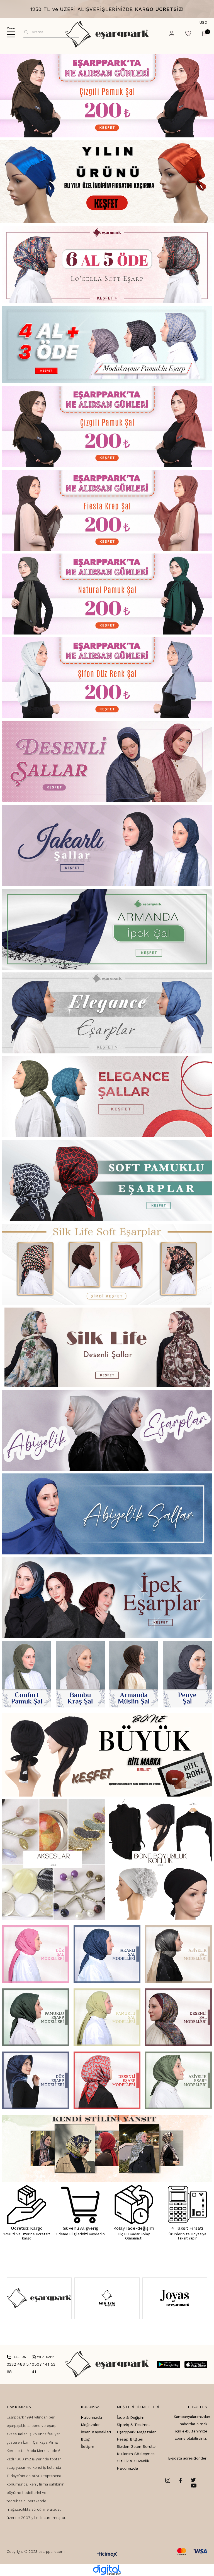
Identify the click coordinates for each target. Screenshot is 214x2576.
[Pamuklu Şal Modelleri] (107, 2017)
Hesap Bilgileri (130, 2439)
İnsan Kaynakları (96, 2432)
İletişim (87, 2446)
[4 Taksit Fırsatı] (187, 2205)
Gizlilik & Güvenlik (133, 2461)
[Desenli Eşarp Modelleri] (107, 2080)
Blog (85, 2439)
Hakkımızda (91, 2417)
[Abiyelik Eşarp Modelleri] (178, 2080)
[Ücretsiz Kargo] (27, 2205)
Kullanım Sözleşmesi (136, 2454)
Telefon (16, 2357)
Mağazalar (90, 2425)
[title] (107, 182)
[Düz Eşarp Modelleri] (36, 2080)
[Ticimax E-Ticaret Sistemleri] (107, 2555)
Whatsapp (43, 2357)
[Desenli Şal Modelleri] (178, 2017)
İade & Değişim (131, 2417)
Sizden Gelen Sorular (136, 2446)
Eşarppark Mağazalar (136, 2432)
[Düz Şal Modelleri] (36, 1954)
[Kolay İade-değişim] (134, 2205)
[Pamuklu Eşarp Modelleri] (36, 2017)
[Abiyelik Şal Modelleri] (178, 1954)
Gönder (199, 2458)
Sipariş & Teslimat (133, 2425)
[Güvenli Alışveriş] (80, 2205)
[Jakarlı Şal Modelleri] (107, 1954)
